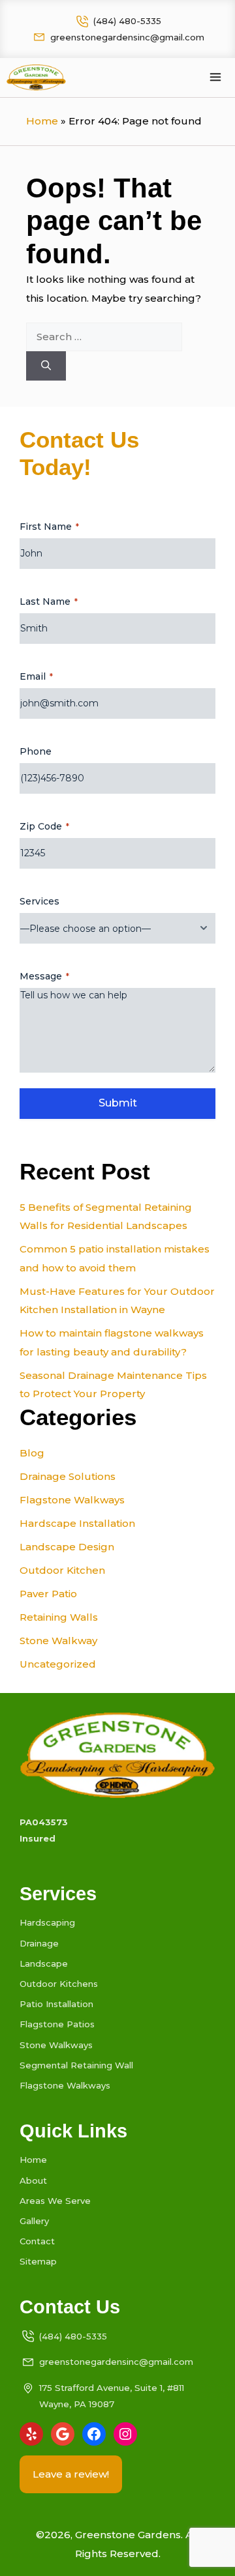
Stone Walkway (58, 1641)
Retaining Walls (59, 1617)
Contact (37, 2241)
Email (36, 676)
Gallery (34, 2221)
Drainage (39, 1943)
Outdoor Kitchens (59, 1984)
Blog (32, 1453)
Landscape (44, 1963)
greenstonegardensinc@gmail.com (127, 37)
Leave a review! (71, 2474)
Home (42, 121)
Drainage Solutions (68, 1476)
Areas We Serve (55, 2201)
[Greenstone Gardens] (36, 78)
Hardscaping (47, 1922)
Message (44, 976)
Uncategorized (58, 1664)
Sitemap (38, 2261)
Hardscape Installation (77, 1523)
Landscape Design (67, 1547)
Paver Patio (48, 1594)
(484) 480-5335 (127, 21)
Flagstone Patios (57, 2024)
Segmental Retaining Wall (76, 2065)
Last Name (49, 601)
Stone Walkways (56, 2045)
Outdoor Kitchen (62, 1570)
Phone (36, 751)
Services (39, 901)
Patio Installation (56, 2004)
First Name (49, 527)
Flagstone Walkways (72, 1500)
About (33, 2180)
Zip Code (44, 826)
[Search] (46, 366)
